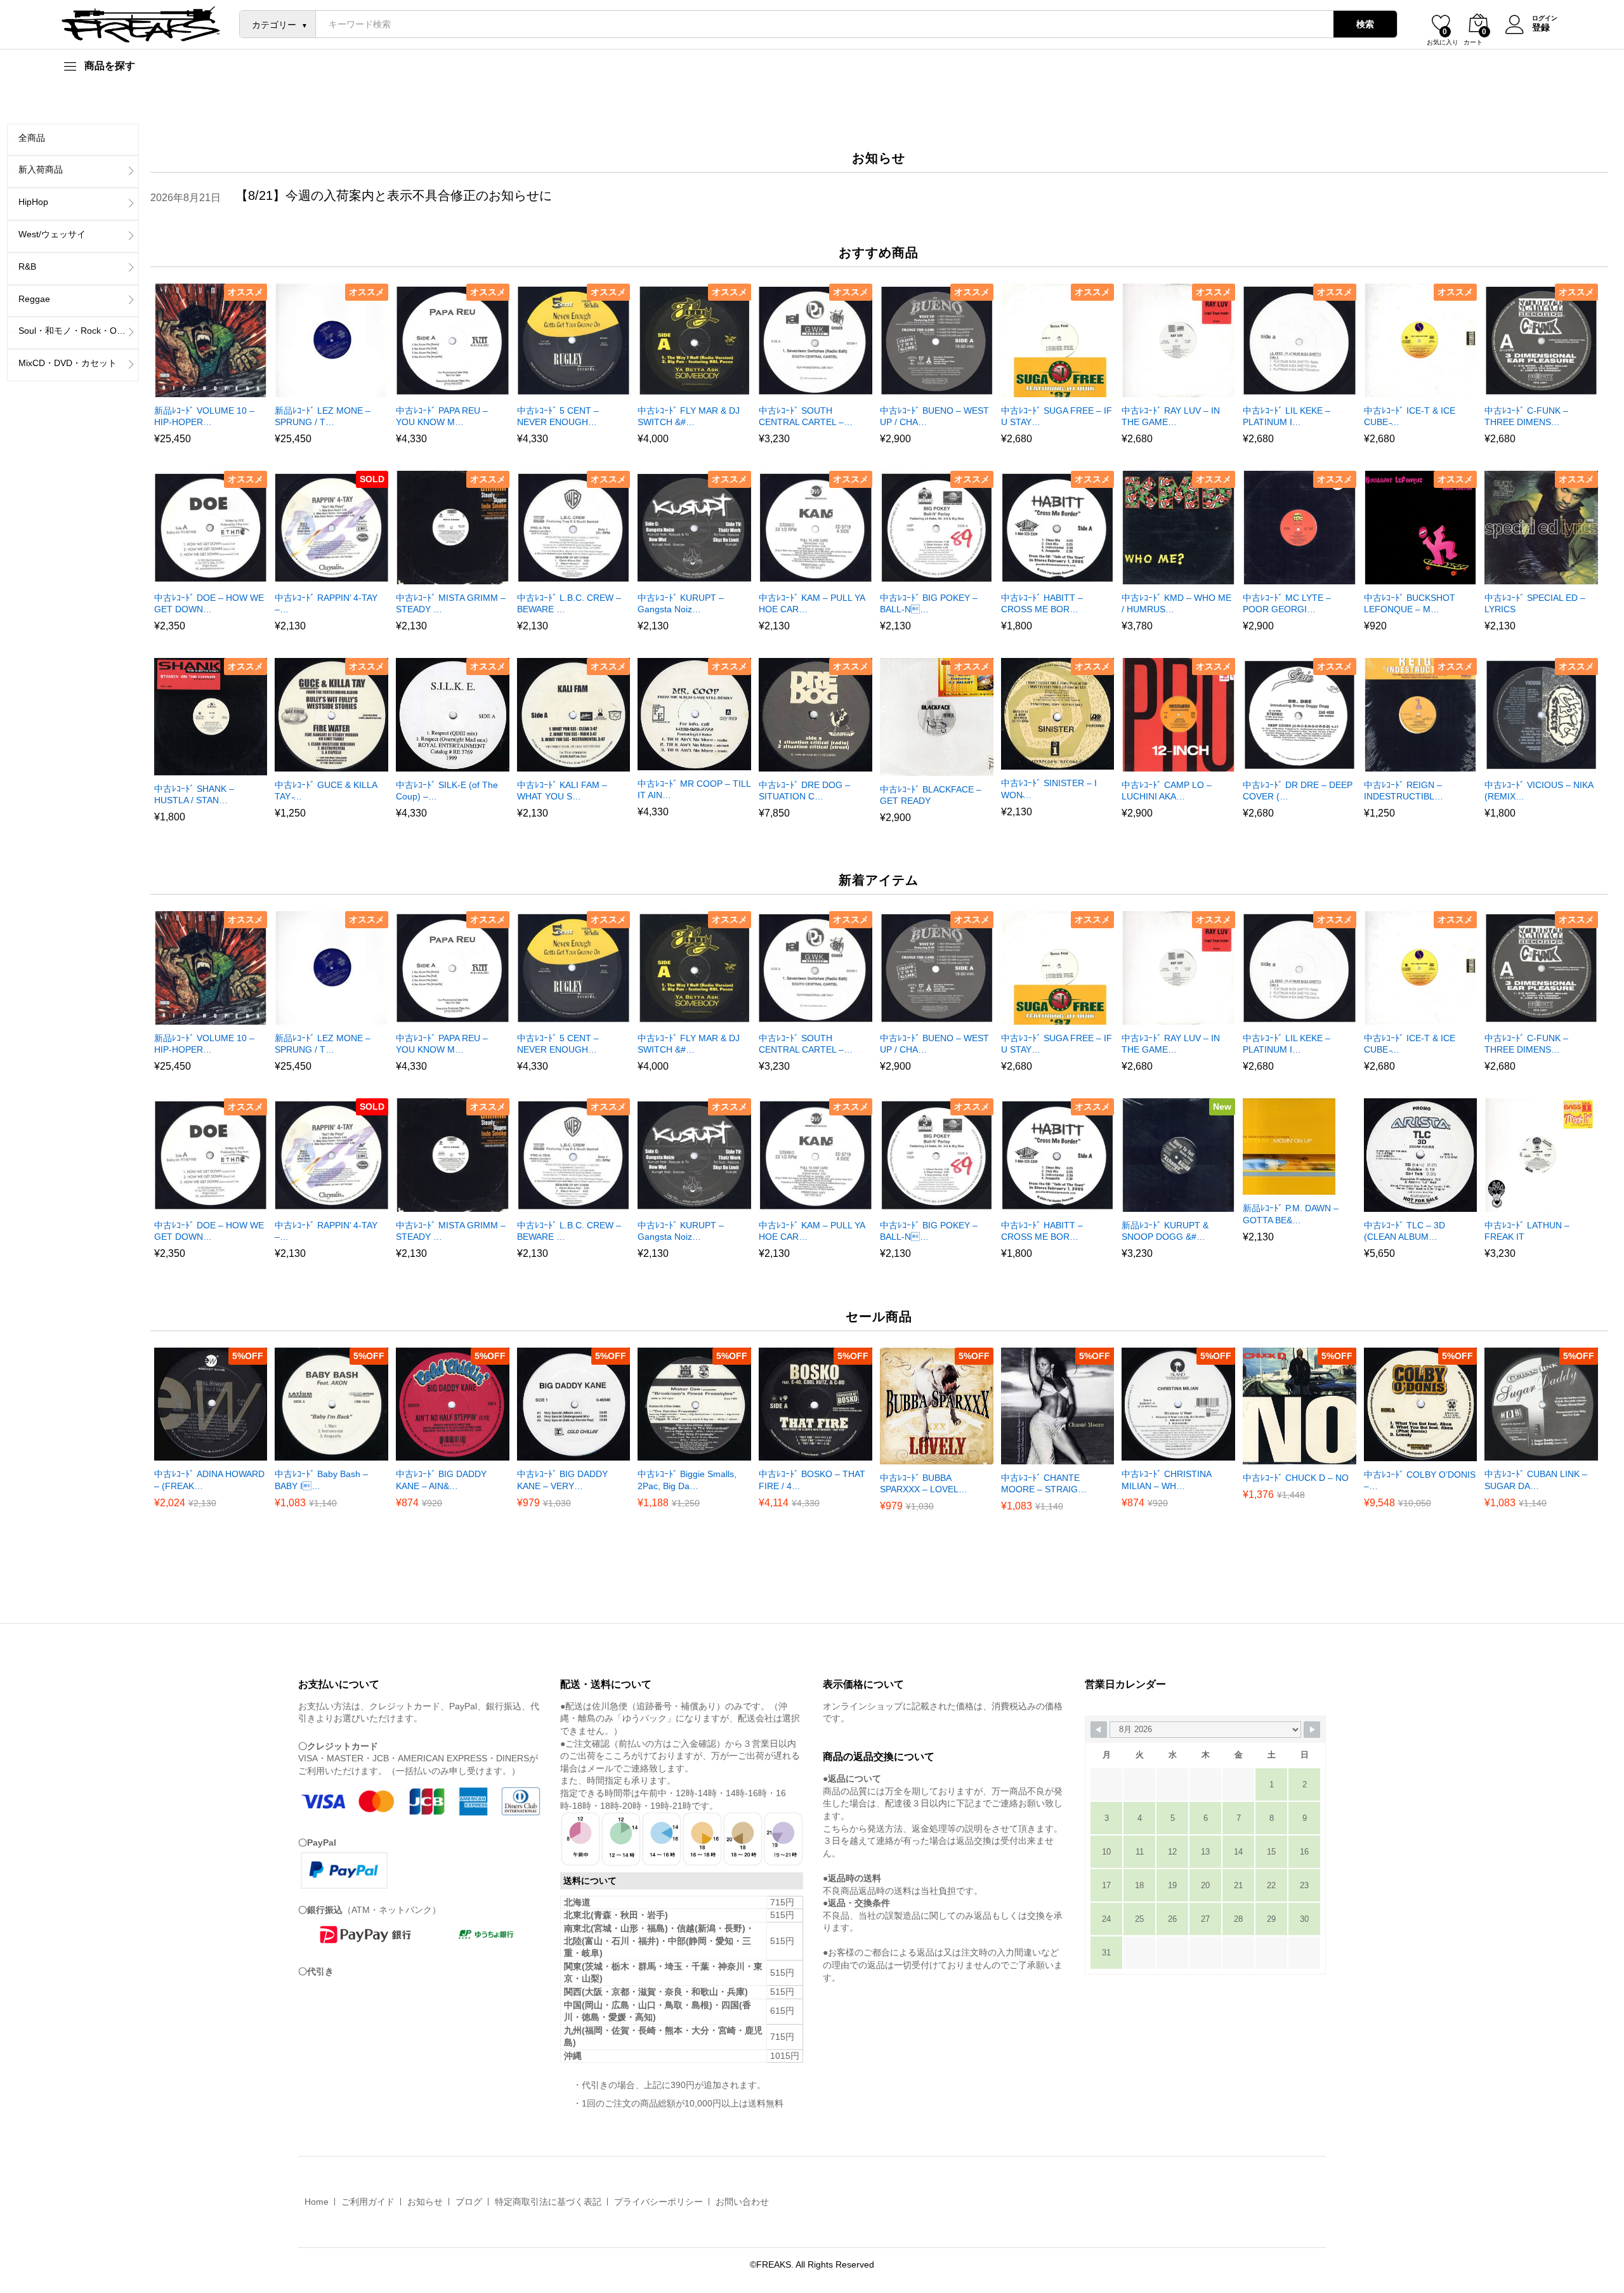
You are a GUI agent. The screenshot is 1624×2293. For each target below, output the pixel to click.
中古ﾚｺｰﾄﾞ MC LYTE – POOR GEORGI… (1287, 603)
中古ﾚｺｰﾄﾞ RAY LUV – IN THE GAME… (1171, 416)
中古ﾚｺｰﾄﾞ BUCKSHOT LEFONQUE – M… (1410, 603)
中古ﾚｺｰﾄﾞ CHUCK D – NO (1296, 1478)
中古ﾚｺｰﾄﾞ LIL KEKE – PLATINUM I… (1287, 416)
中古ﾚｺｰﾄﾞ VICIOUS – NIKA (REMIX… (1539, 791)
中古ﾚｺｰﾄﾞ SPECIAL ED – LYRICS (1535, 603)
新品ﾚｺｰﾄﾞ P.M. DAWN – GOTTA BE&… (1291, 1214)
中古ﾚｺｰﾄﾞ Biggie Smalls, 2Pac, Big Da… (687, 1480)
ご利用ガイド (368, 2202)
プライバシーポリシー (658, 2202)
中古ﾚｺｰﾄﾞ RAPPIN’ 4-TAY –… (326, 603)
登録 (1541, 27)
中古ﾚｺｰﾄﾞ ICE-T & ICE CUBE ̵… (1410, 416)
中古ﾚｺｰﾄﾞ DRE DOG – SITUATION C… (804, 791)
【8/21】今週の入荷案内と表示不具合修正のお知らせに (394, 195)
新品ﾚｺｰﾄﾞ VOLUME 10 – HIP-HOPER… (204, 416)
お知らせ (425, 2202)
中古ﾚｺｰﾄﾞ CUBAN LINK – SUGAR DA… (1536, 1480)
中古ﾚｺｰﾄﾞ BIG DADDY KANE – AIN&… (441, 1480)
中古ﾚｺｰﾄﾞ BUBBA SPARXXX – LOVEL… (924, 1483)
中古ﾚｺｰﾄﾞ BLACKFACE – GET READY (931, 795)
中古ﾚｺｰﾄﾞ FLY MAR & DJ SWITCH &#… (689, 416)
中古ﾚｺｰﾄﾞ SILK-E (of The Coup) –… (447, 791)
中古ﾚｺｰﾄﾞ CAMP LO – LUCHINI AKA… (1167, 791)
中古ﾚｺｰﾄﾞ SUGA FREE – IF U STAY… (1057, 416)
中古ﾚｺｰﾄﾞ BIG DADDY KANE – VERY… (562, 1480)
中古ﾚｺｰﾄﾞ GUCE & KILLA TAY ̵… (326, 791)
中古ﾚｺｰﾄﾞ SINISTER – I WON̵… (1049, 789)
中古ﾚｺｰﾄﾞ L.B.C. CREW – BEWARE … (569, 603)
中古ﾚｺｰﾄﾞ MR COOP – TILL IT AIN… (694, 789)
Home (317, 2202)
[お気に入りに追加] (223, 390)
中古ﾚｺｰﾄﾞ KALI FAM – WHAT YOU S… (562, 791)
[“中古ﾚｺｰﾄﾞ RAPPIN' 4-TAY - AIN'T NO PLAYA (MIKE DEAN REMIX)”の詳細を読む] (315, 577)
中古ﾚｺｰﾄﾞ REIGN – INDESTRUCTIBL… (1404, 791)
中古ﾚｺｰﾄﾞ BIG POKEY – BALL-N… (929, 603)
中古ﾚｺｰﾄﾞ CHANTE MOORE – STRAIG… (1044, 1483)
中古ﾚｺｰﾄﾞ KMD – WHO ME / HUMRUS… (1176, 603)
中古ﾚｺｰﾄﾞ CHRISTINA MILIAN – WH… (1166, 1480)
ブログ (469, 2202)
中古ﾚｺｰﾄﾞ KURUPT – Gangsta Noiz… (681, 603)
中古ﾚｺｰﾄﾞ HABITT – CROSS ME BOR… (1042, 603)
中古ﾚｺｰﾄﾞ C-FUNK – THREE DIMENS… (1526, 416)
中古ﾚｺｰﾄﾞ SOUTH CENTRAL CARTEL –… (806, 416)
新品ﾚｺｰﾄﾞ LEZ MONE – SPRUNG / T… (323, 416)
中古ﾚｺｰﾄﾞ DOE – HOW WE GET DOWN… (209, 603)
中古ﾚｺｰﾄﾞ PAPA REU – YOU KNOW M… (442, 416)
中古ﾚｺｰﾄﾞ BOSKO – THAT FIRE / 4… (812, 1480)
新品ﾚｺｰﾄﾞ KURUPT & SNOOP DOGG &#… (1165, 1231)
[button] (194, 390)
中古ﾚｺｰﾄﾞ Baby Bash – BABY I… (321, 1480)
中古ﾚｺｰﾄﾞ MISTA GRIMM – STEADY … (451, 603)
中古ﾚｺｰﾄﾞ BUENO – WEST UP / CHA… (934, 416)
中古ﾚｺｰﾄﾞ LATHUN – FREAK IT (1527, 1231)
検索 (1365, 24)
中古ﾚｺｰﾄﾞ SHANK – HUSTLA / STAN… (194, 794)
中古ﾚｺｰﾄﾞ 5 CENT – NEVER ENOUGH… (558, 416)
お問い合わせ (742, 2202)
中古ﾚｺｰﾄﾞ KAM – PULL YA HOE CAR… (812, 603)
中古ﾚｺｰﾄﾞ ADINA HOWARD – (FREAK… (209, 1480)
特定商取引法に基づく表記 (548, 2202)
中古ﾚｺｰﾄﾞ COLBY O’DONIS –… (1420, 1480)
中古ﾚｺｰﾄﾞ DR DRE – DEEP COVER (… (1298, 791)
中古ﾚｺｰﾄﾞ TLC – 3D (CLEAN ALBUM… (1405, 1231)
